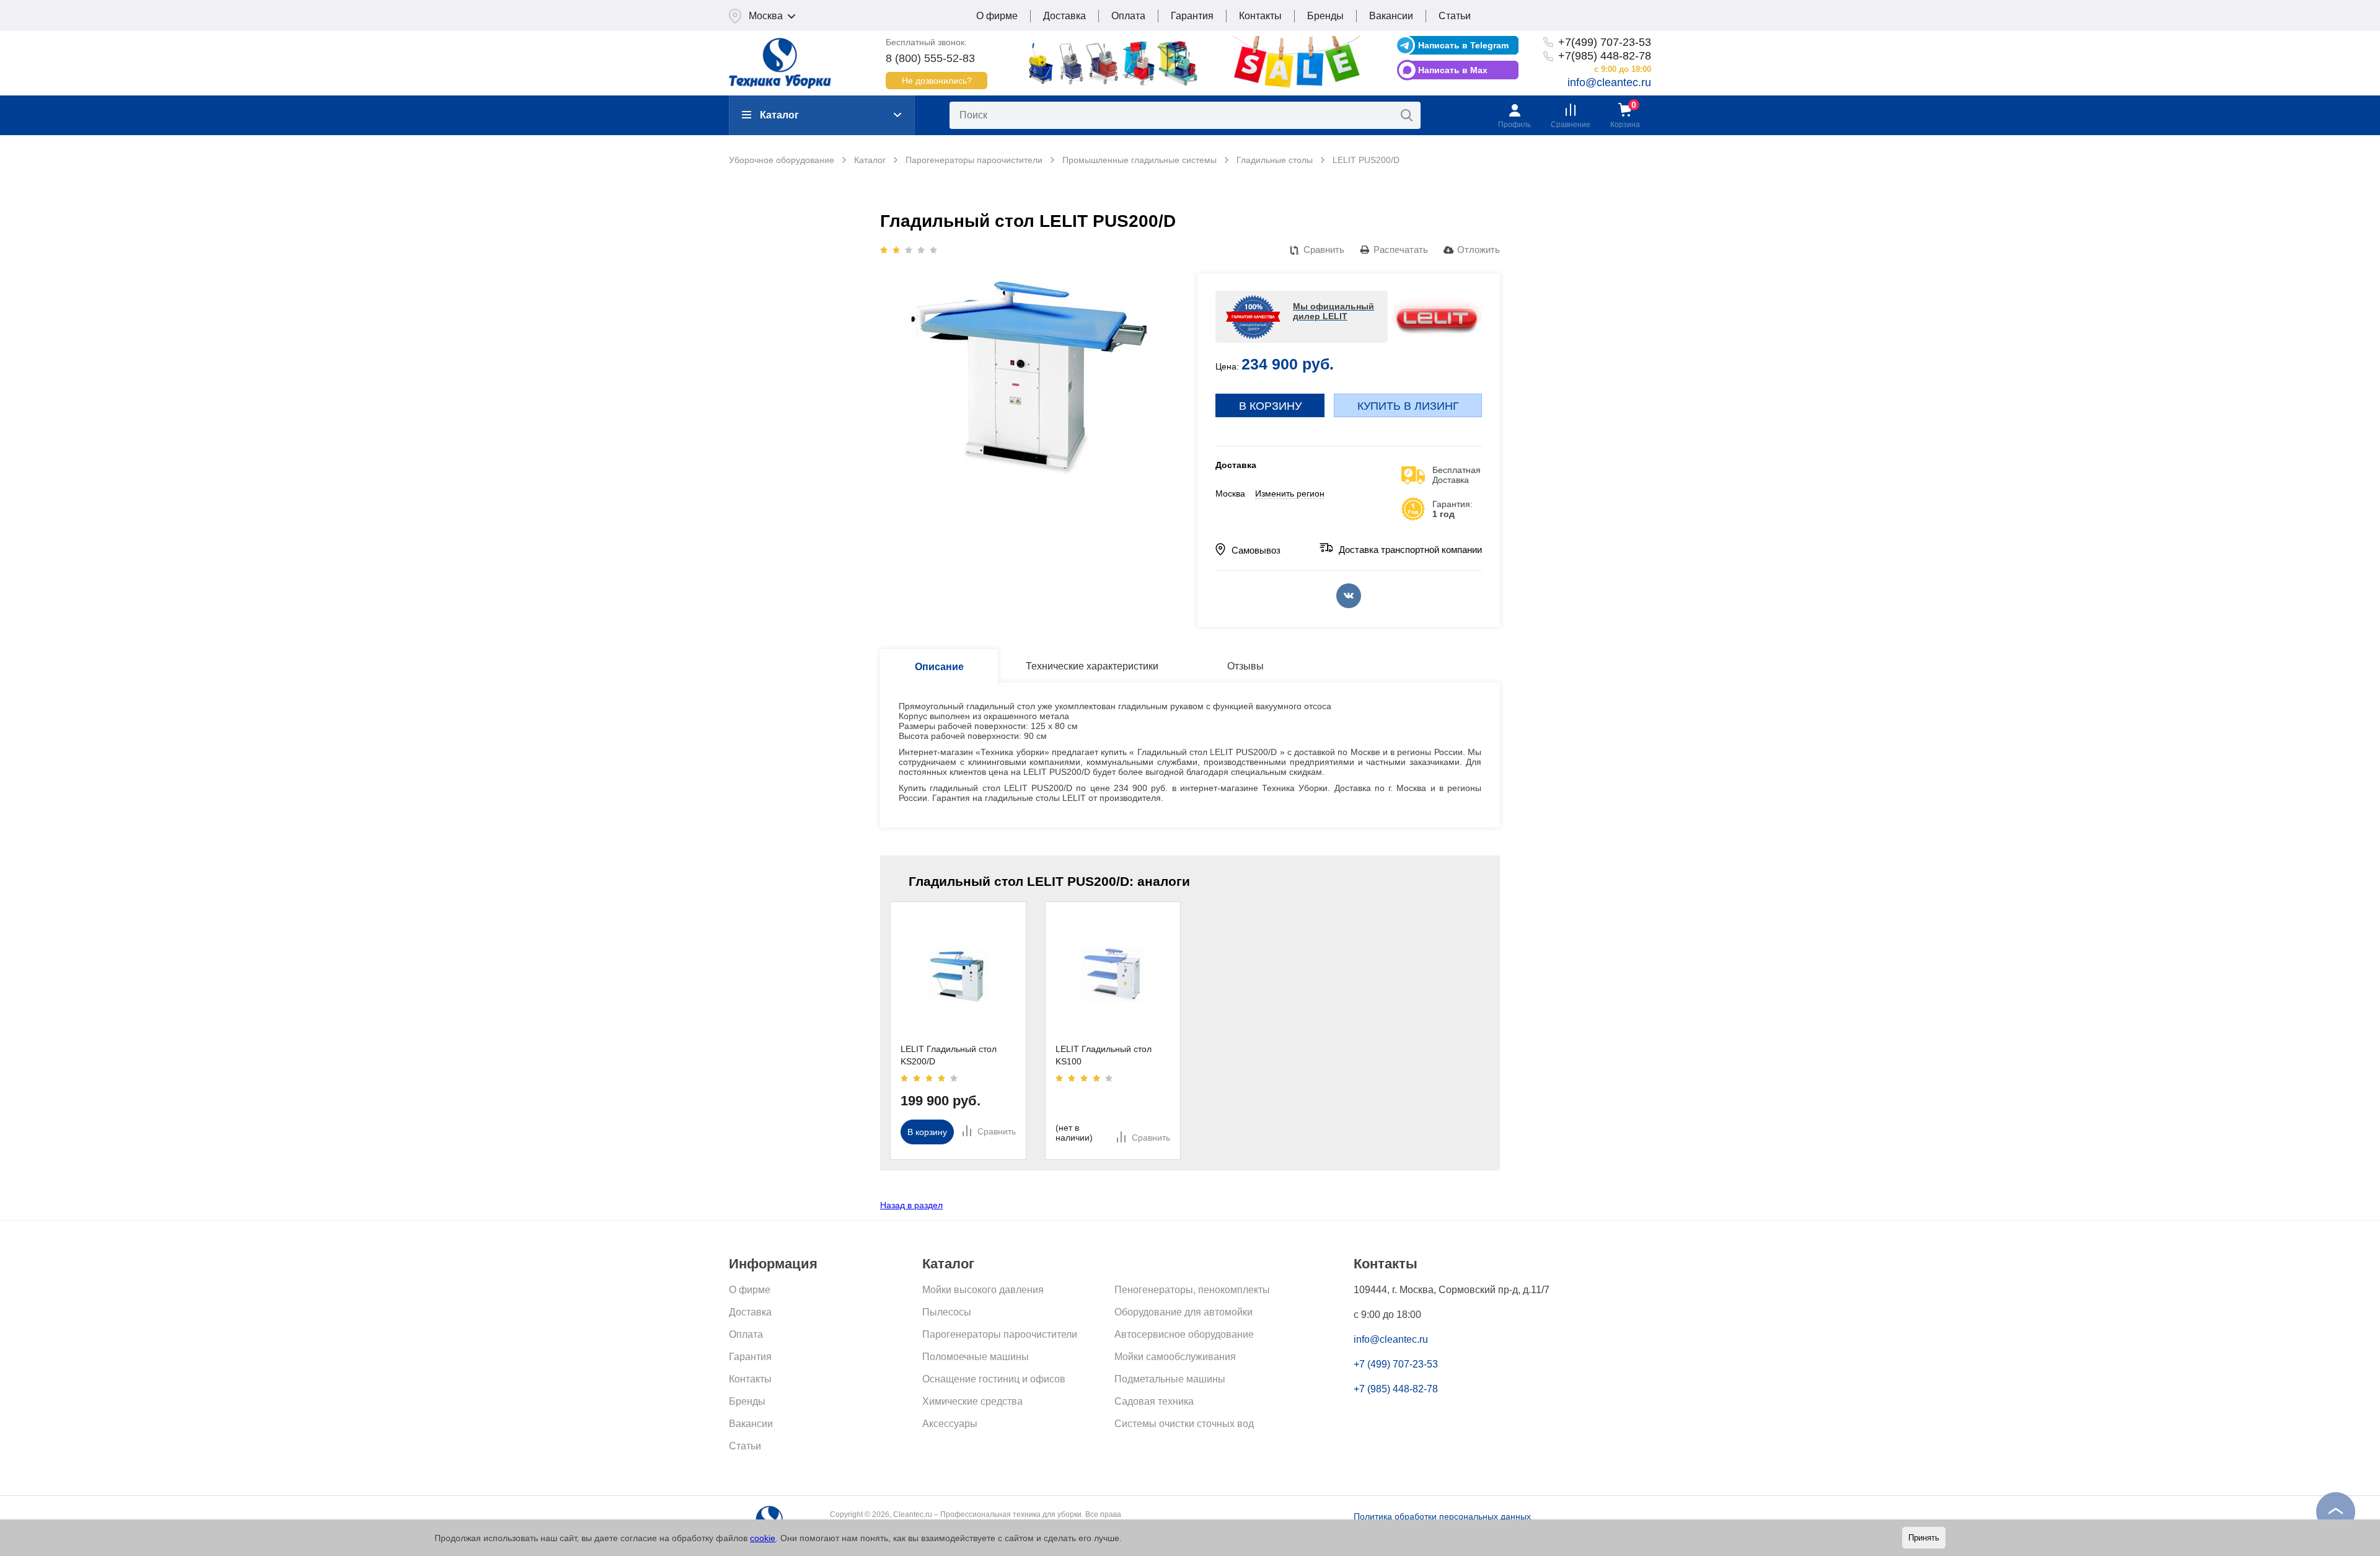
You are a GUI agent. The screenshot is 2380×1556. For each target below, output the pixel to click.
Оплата (1128, 16)
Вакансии (1391, 16)
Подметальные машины (1170, 1379)
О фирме (997, 16)
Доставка (1064, 16)
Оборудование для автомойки (1183, 1312)
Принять (1924, 1538)
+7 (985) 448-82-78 (1396, 1389)
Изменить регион (1290, 493)
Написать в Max (1453, 70)
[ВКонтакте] (1349, 596)
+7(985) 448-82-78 (1605, 56)
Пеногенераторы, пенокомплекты (1192, 1290)
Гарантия (1192, 16)
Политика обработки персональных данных (1442, 1516)
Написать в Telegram (1463, 45)
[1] (884, 250)
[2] (896, 250)
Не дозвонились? (937, 81)
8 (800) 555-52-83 (930, 58)
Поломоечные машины (976, 1357)
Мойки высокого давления (983, 1290)
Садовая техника (1154, 1401)
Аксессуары (950, 1424)
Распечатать (1401, 250)
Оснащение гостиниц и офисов (994, 1379)
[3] (909, 250)
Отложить (1479, 250)
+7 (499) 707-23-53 (1396, 1364)
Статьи (1455, 16)
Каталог (779, 115)
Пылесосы (947, 1312)
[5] (933, 250)
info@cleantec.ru (1609, 82)
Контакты (1260, 16)
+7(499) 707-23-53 (1605, 42)
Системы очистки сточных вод (1184, 1424)
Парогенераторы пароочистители (1000, 1334)
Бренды (1325, 16)
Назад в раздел (911, 1205)
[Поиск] (1407, 115)
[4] (921, 250)
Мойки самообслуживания (1175, 1357)
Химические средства (972, 1401)
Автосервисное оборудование (1184, 1334)
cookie (763, 1538)
